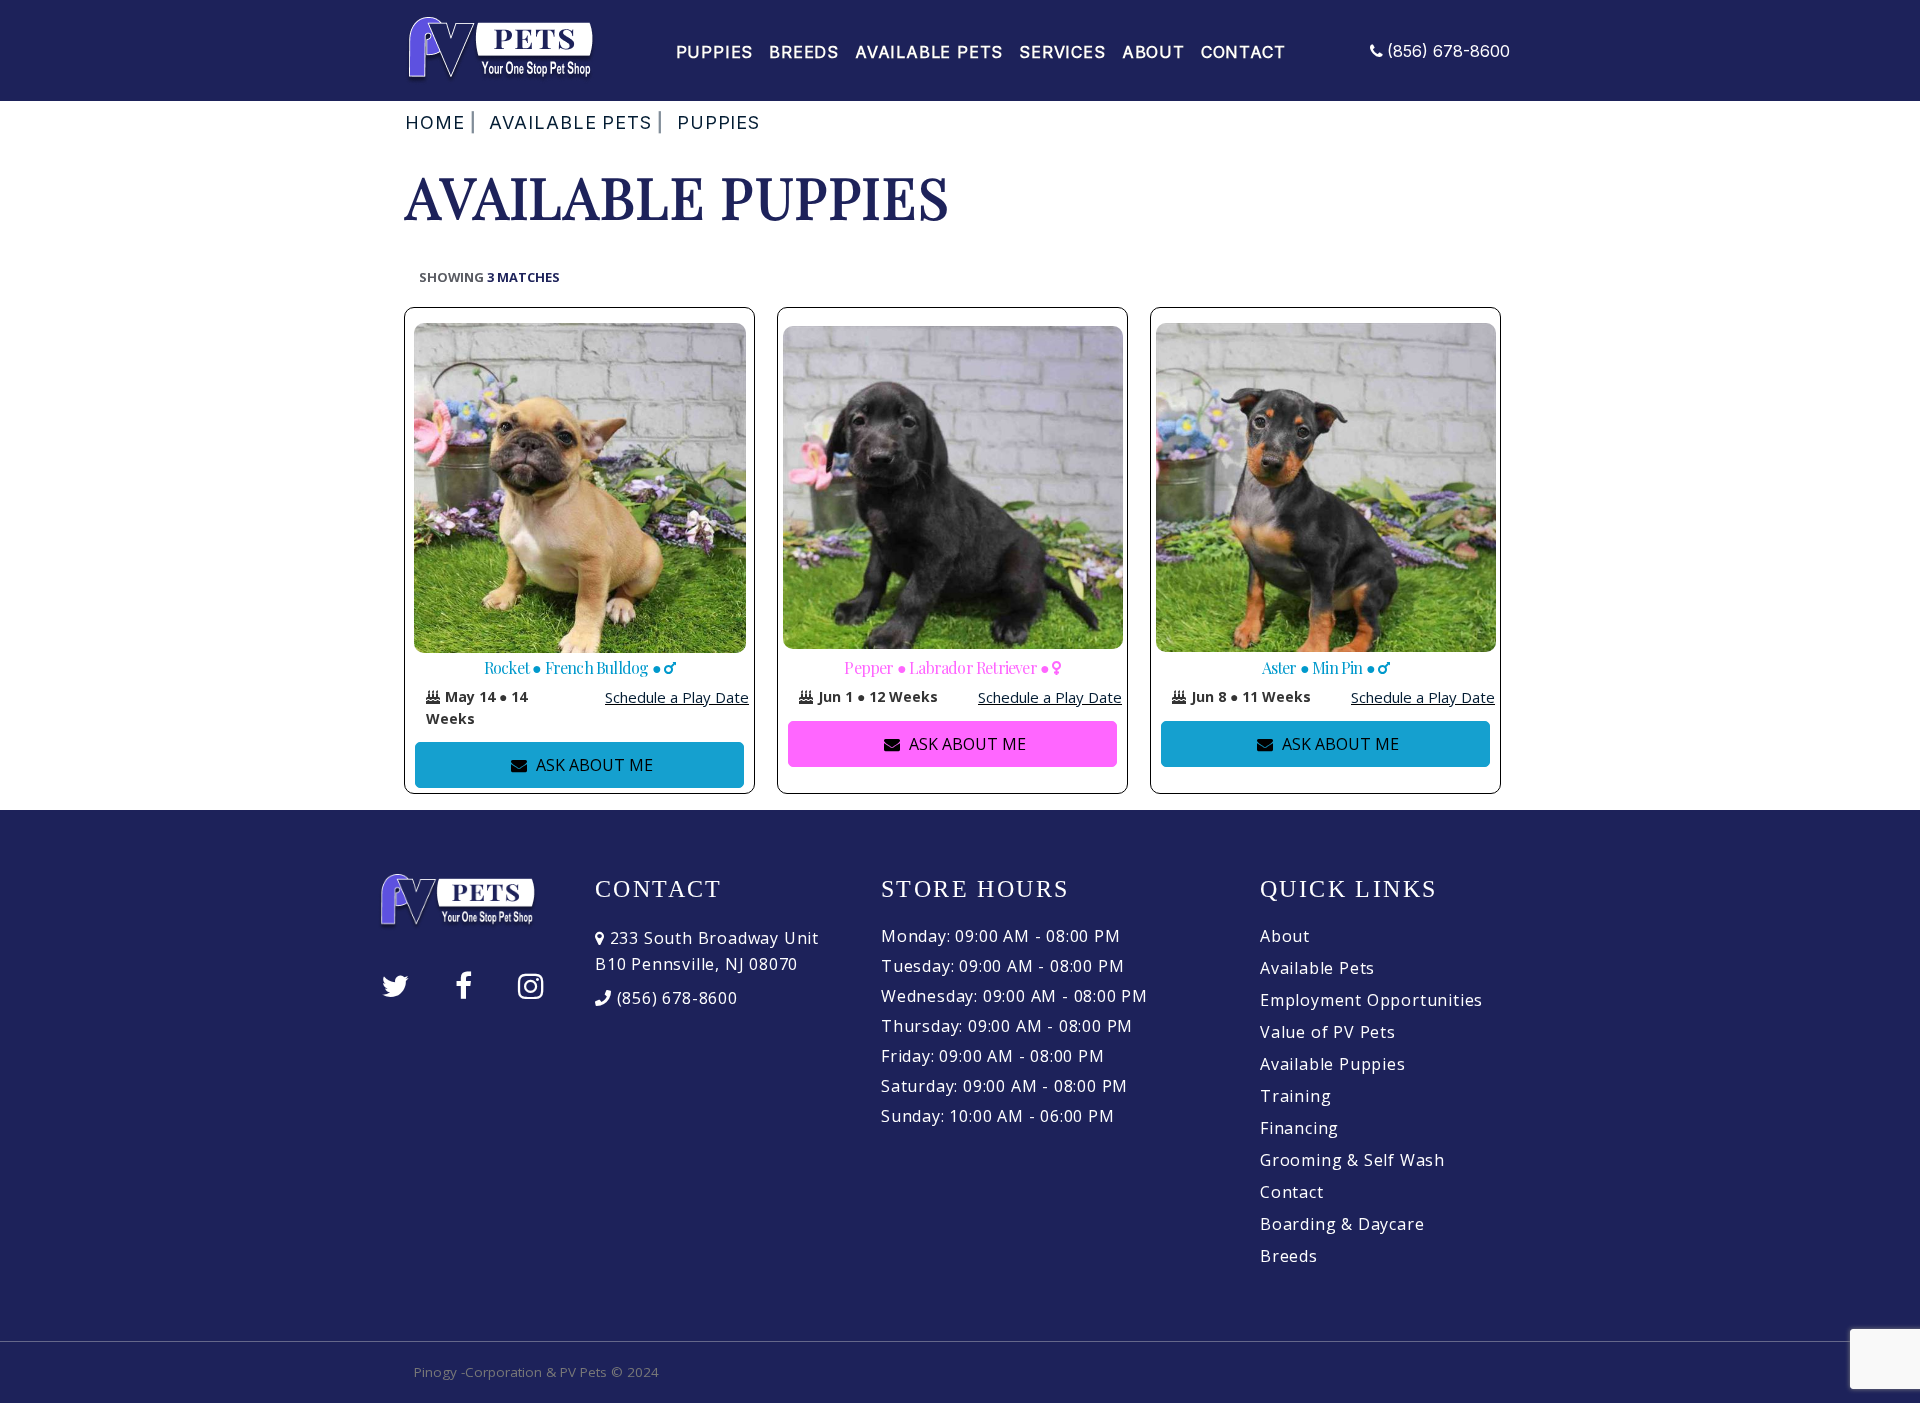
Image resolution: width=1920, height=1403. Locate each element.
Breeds (804, 52)
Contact (1243, 52)
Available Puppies (1333, 1064)
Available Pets (929, 52)
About (1153, 52)
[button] (433, 697)
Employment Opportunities (1371, 1000)
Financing (1299, 1128)
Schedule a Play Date (677, 697)
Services (1062, 52)
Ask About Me (592, 765)
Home (435, 122)
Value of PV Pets (1328, 1032)
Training (1295, 1096)
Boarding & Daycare (1342, 1224)
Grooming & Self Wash (1352, 1160)
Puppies (715, 52)
